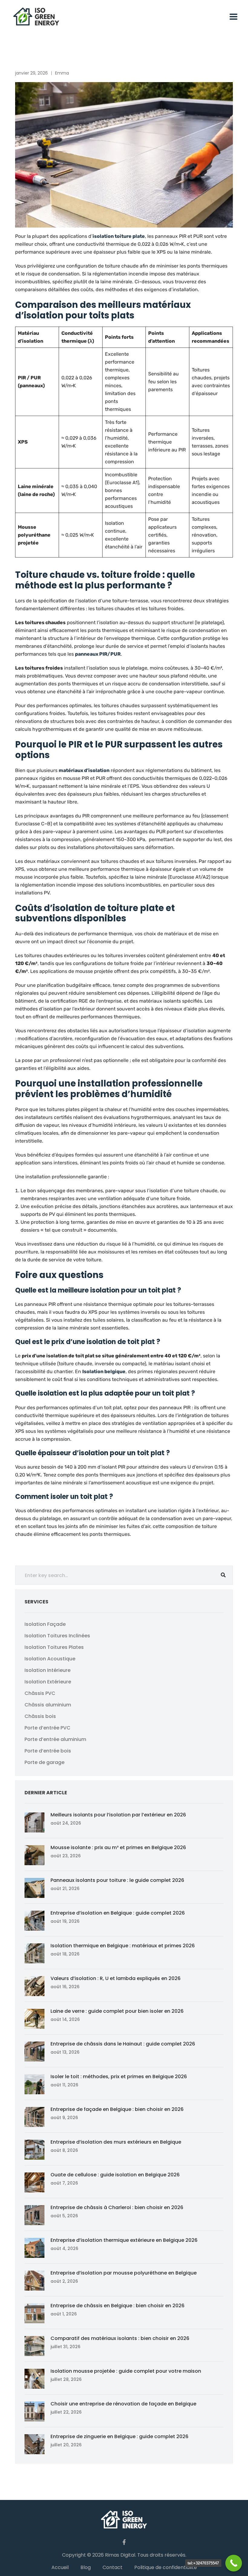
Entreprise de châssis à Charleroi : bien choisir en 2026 (117, 2207)
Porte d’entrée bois (48, 1751)
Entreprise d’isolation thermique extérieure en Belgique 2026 (124, 2240)
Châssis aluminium (48, 1705)
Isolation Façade (45, 1624)
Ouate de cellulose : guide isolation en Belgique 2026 (115, 2175)
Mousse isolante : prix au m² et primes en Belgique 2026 (118, 1847)
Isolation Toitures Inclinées (57, 1636)
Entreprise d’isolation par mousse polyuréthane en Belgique (124, 2273)
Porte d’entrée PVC (47, 1728)
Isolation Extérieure (48, 1682)
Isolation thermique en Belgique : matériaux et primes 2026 (123, 1946)
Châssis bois (40, 1716)
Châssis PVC (40, 1693)
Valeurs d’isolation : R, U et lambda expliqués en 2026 (116, 1978)
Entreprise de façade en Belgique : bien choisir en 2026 (117, 2109)
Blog (86, 2567)
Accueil (60, 2567)
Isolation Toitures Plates (54, 1647)
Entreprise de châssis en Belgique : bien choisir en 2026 (117, 2306)
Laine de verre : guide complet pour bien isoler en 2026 (117, 2011)
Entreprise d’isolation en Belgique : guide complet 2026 (118, 1913)
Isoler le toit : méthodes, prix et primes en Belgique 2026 (119, 2077)
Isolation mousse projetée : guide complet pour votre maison (126, 2371)
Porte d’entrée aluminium (55, 1739)
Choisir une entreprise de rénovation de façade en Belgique (123, 2404)
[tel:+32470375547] (234, 2563)
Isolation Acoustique (50, 1659)
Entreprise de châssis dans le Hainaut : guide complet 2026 (123, 2044)
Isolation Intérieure (47, 1670)
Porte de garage (44, 1762)
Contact (113, 2567)
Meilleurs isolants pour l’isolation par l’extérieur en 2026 (118, 1815)
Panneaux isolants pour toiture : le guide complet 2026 (117, 1880)
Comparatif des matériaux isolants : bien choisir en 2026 (120, 2338)
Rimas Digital (120, 2555)
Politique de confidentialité (166, 2567)
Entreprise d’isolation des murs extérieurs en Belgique (116, 2142)
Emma (62, 73)
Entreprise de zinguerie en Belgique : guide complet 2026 (119, 2436)
